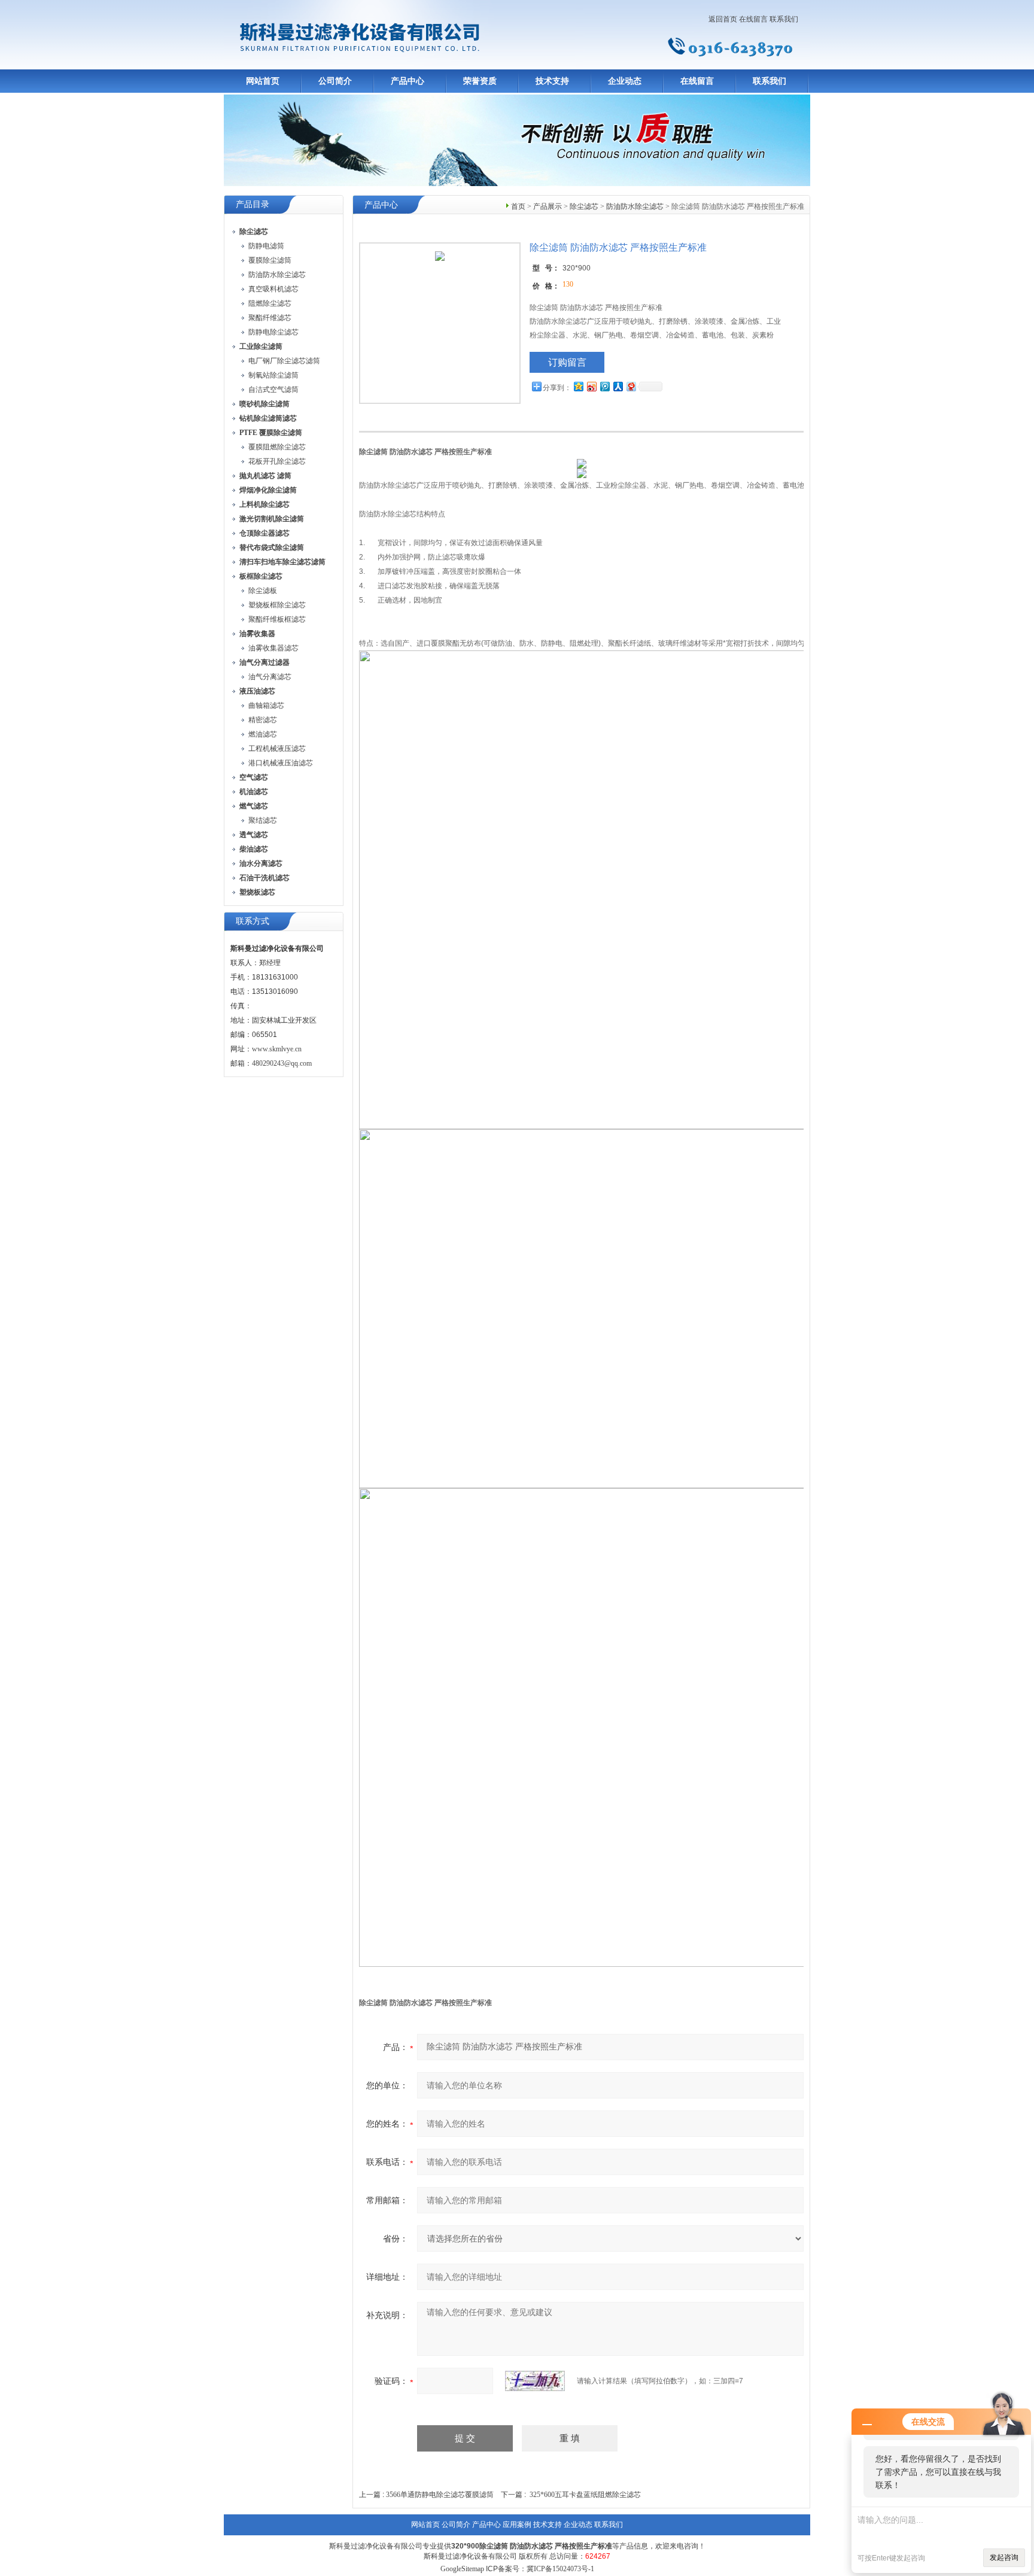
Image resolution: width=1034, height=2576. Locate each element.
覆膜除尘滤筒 (270, 260)
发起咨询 (1004, 2557)
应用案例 (517, 2525)
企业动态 (625, 81)
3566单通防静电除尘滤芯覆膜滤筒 (440, 2495)
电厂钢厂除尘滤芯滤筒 (284, 361)
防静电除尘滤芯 (273, 332)
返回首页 (723, 19)
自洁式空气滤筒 (273, 390)
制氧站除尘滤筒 (273, 375)
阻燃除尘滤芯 (270, 303)
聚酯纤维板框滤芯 (277, 619)
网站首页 (263, 81)
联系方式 (253, 921)
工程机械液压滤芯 (277, 749)
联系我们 (784, 19)
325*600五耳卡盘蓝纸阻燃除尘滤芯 (585, 2495)
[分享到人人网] (618, 386)
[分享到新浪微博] (591, 386)
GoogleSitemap (462, 2569)
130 (568, 284)
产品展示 (548, 206)
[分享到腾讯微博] (604, 386)
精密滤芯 (263, 720)
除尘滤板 (263, 591)
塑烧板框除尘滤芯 (277, 605)
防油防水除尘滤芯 (277, 275)
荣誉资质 (480, 81)
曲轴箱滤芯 (266, 705)
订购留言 (567, 362)
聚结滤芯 (263, 820)
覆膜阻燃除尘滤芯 (277, 447)
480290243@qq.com (282, 1063)
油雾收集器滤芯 (273, 648)
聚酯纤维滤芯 (270, 318)
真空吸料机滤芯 (273, 289)
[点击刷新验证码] (535, 2381)
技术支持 (552, 81)
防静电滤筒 (266, 246)
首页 (518, 206)
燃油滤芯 (263, 734)
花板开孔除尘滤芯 (277, 461)
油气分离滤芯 (270, 677)
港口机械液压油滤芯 (281, 763)
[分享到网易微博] (631, 386)
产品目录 (253, 204)
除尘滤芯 (584, 206)
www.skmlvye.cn (277, 1049)
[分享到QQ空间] (578, 386)
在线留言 (753, 19)
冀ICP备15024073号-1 (560, 2569)
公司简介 (335, 81)
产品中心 (407, 81)
